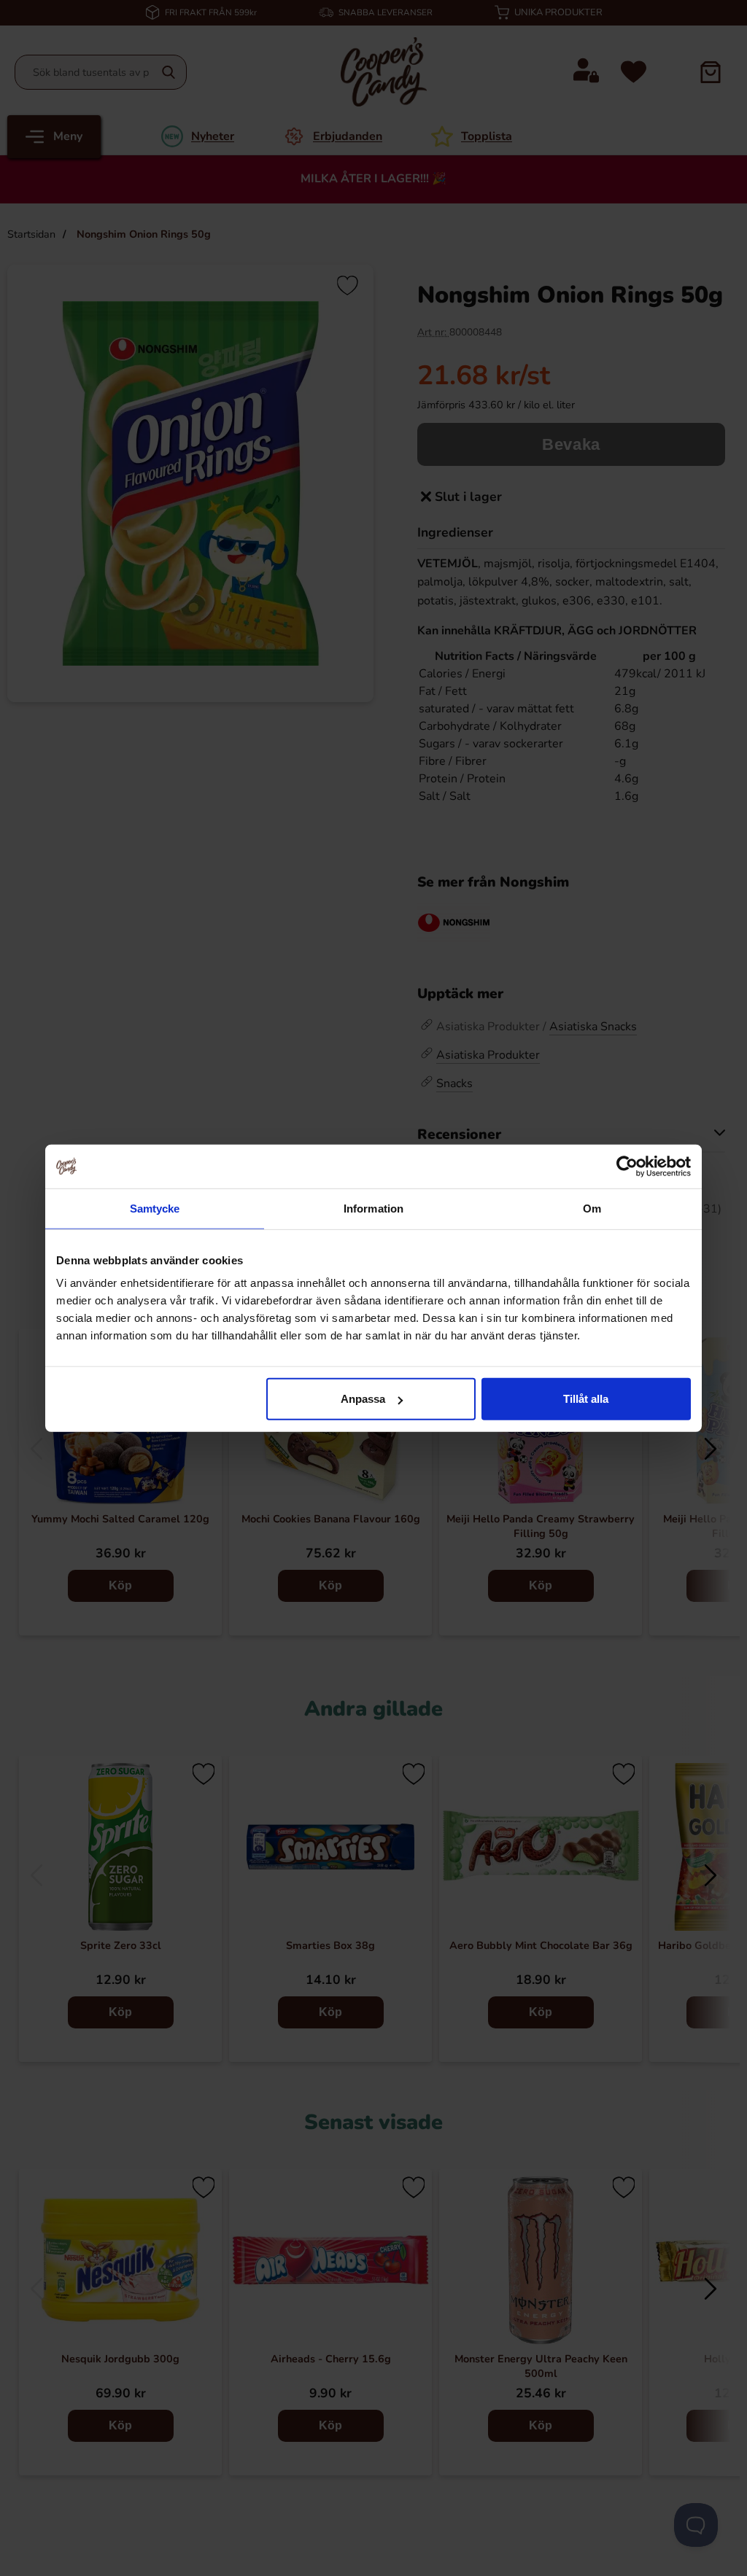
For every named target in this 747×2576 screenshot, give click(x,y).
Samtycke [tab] (155, 1208)
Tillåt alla (586, 1399)
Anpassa (363, 1399)
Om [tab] (592, 1208)
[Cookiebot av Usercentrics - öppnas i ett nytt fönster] (627, 1166)
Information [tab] (373, 1208)
